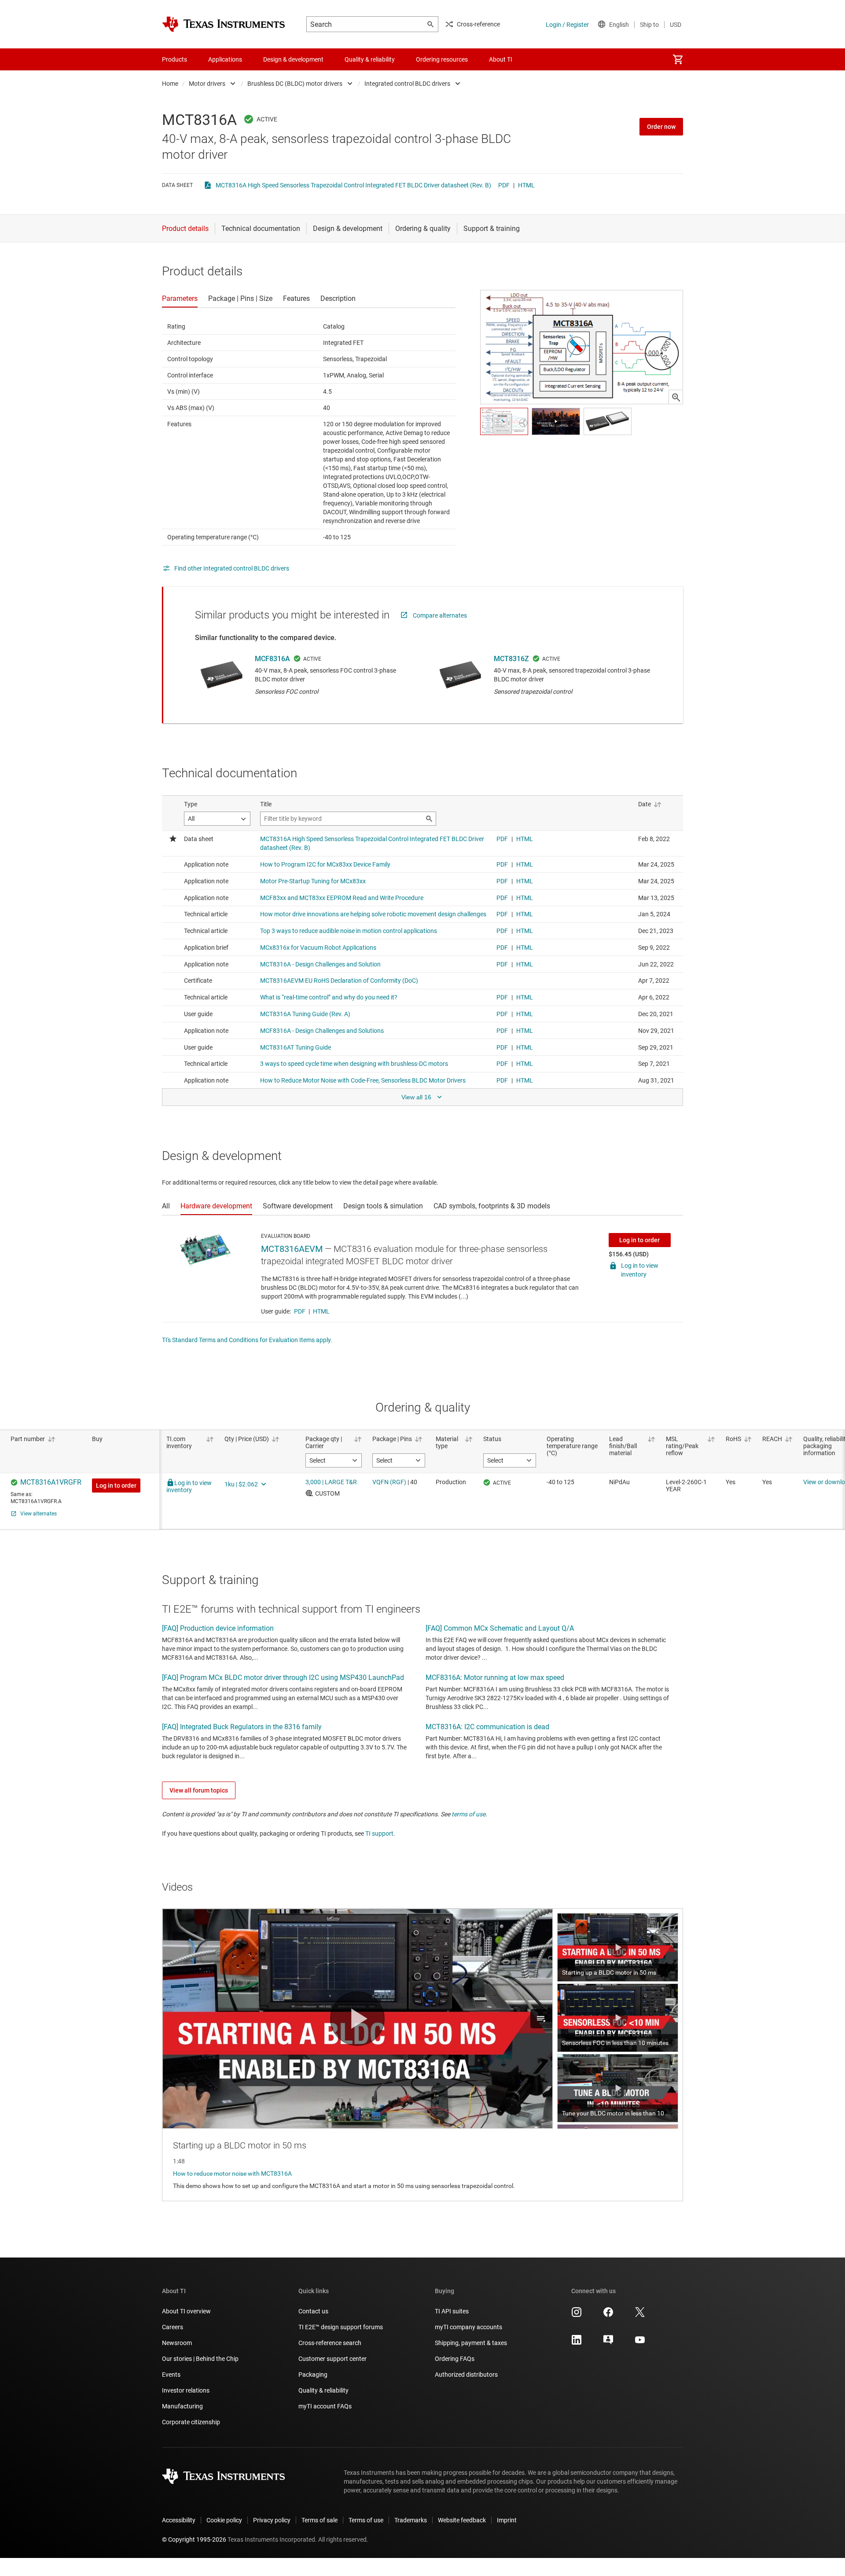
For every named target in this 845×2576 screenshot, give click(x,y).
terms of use (468, 1814)
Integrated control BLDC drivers (407, 84)
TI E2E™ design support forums (341, 2327)
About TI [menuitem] (501, 59)
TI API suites (452, 2311)
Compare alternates (440, 615)
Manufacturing (182, 2406)
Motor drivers (207, 84)
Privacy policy (272, 2520)
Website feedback (462, 2520)
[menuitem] (678, 59)
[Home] (224, 24)
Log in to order (639, 1240)
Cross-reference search (330, 2343)
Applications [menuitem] (225, 59)
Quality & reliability (323, 2390)
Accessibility (179, 2520)
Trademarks (411, 2520)
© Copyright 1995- (194, 2539)
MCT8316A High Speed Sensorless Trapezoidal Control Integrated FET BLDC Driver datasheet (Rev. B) (353, 185)
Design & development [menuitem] (293, 59)
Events (171, 2375)
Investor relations (186, 2390)
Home (170, 84)
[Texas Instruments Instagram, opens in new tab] (577, 2315)
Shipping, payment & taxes (471, 2343)
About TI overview (186, 2311)
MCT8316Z (511, 659)
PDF (504, 185)
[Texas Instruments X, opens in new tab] (640, 2315)
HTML (526, 185)
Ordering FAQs (455, 2359)
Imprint (507, 2520)
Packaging (313, 2375)
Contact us (313, 2311)
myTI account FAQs (325, 2406)
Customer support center (332, 2359)
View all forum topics (199, 1790)
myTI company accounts (468, 2327)
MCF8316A (272, 659)
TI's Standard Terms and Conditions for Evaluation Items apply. (247, 1340)
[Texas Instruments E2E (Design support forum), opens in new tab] (608, 2343)
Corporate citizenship (191, 2422)
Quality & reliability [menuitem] (370, 59)
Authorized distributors (466, 2375)
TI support (379, 1833)
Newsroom (177, 2343)
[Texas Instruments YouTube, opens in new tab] (640, 2343)
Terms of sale (320, 2520)
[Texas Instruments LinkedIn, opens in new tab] (577, 2343)
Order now (661, 127)
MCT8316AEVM (292, 1249)
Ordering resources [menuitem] (442, 59)
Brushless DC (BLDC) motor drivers (295, 84)
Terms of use (366, 2520)
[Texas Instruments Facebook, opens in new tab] (608, 2315)
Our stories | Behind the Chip (200, 2359)
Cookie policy (224, 2520)
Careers (173, 2327)
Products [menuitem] (175, 59)
